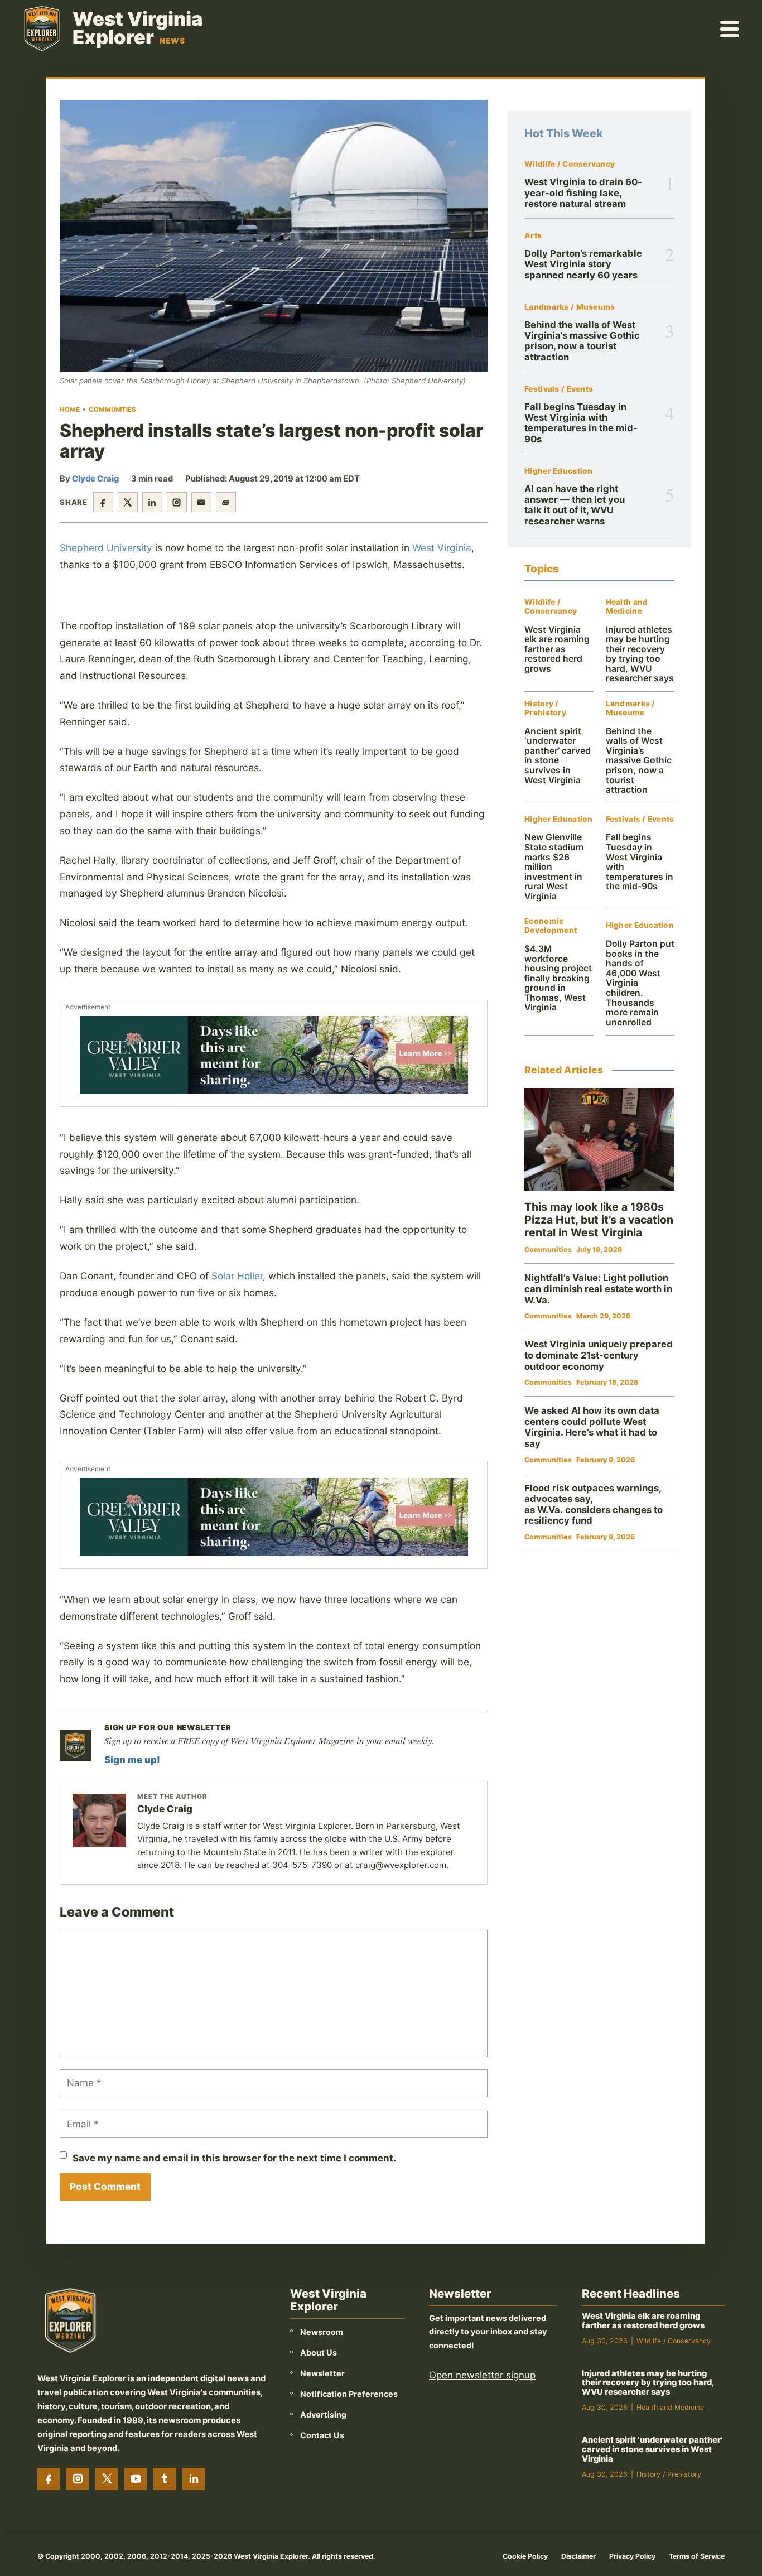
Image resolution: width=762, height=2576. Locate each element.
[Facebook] (49, 2479)
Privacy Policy (632, 2556)
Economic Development (551, 926)
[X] (107, 2479)
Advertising (323, 2414)
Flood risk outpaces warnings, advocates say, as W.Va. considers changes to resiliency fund (594, 1504)
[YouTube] (136, 2479)
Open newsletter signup (482, 2375)
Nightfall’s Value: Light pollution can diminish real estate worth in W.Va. (598, 1289)
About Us (319, 2353)
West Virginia (442, 548)
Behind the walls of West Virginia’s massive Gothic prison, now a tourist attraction (582, 341)
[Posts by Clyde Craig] (99, 1821)
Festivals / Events (559, 389)
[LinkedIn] (194, 2479)
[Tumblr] (165, 2479)
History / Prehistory (545, 708)
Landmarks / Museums (570, 307)
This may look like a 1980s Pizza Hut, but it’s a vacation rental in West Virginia (599, 1220)
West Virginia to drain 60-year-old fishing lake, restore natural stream (583, 193)
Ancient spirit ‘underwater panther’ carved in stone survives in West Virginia (558, 756)
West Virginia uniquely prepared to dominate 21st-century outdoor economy (599, 1355)
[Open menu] (730, 28)
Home (70, 410)
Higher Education (558, 471)
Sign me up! (132, 1760)
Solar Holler (237, 1276)
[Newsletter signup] (75, 1745)
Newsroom (322, 2332)
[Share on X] (128, 502)
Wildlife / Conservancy (570, 164)
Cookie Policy (525, 2556)
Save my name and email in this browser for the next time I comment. (234, 2158)
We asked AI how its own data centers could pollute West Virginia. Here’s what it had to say (592, 1427)
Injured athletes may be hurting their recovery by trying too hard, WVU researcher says (640, 654)
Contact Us (322, 2435)
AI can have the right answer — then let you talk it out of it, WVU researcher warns (575, 505)
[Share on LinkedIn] (152, 502)
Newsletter (322, 2373)
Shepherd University (106, 548)
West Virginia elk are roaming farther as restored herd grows (557, 649)
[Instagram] (78, 2479)
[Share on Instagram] (177, 502)
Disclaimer (578, 2556)
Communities (112, 410)
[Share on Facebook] (103, 502)
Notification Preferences (349, 2394)
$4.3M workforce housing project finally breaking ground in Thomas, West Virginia (558, 978)
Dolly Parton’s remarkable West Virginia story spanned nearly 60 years (583, 264)
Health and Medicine (627, 607)
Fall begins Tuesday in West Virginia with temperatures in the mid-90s (581, 423)
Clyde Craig (95, 479)
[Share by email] (201, 502)
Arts (533, 236)
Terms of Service (697, 2556)
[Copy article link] (226, 502)
